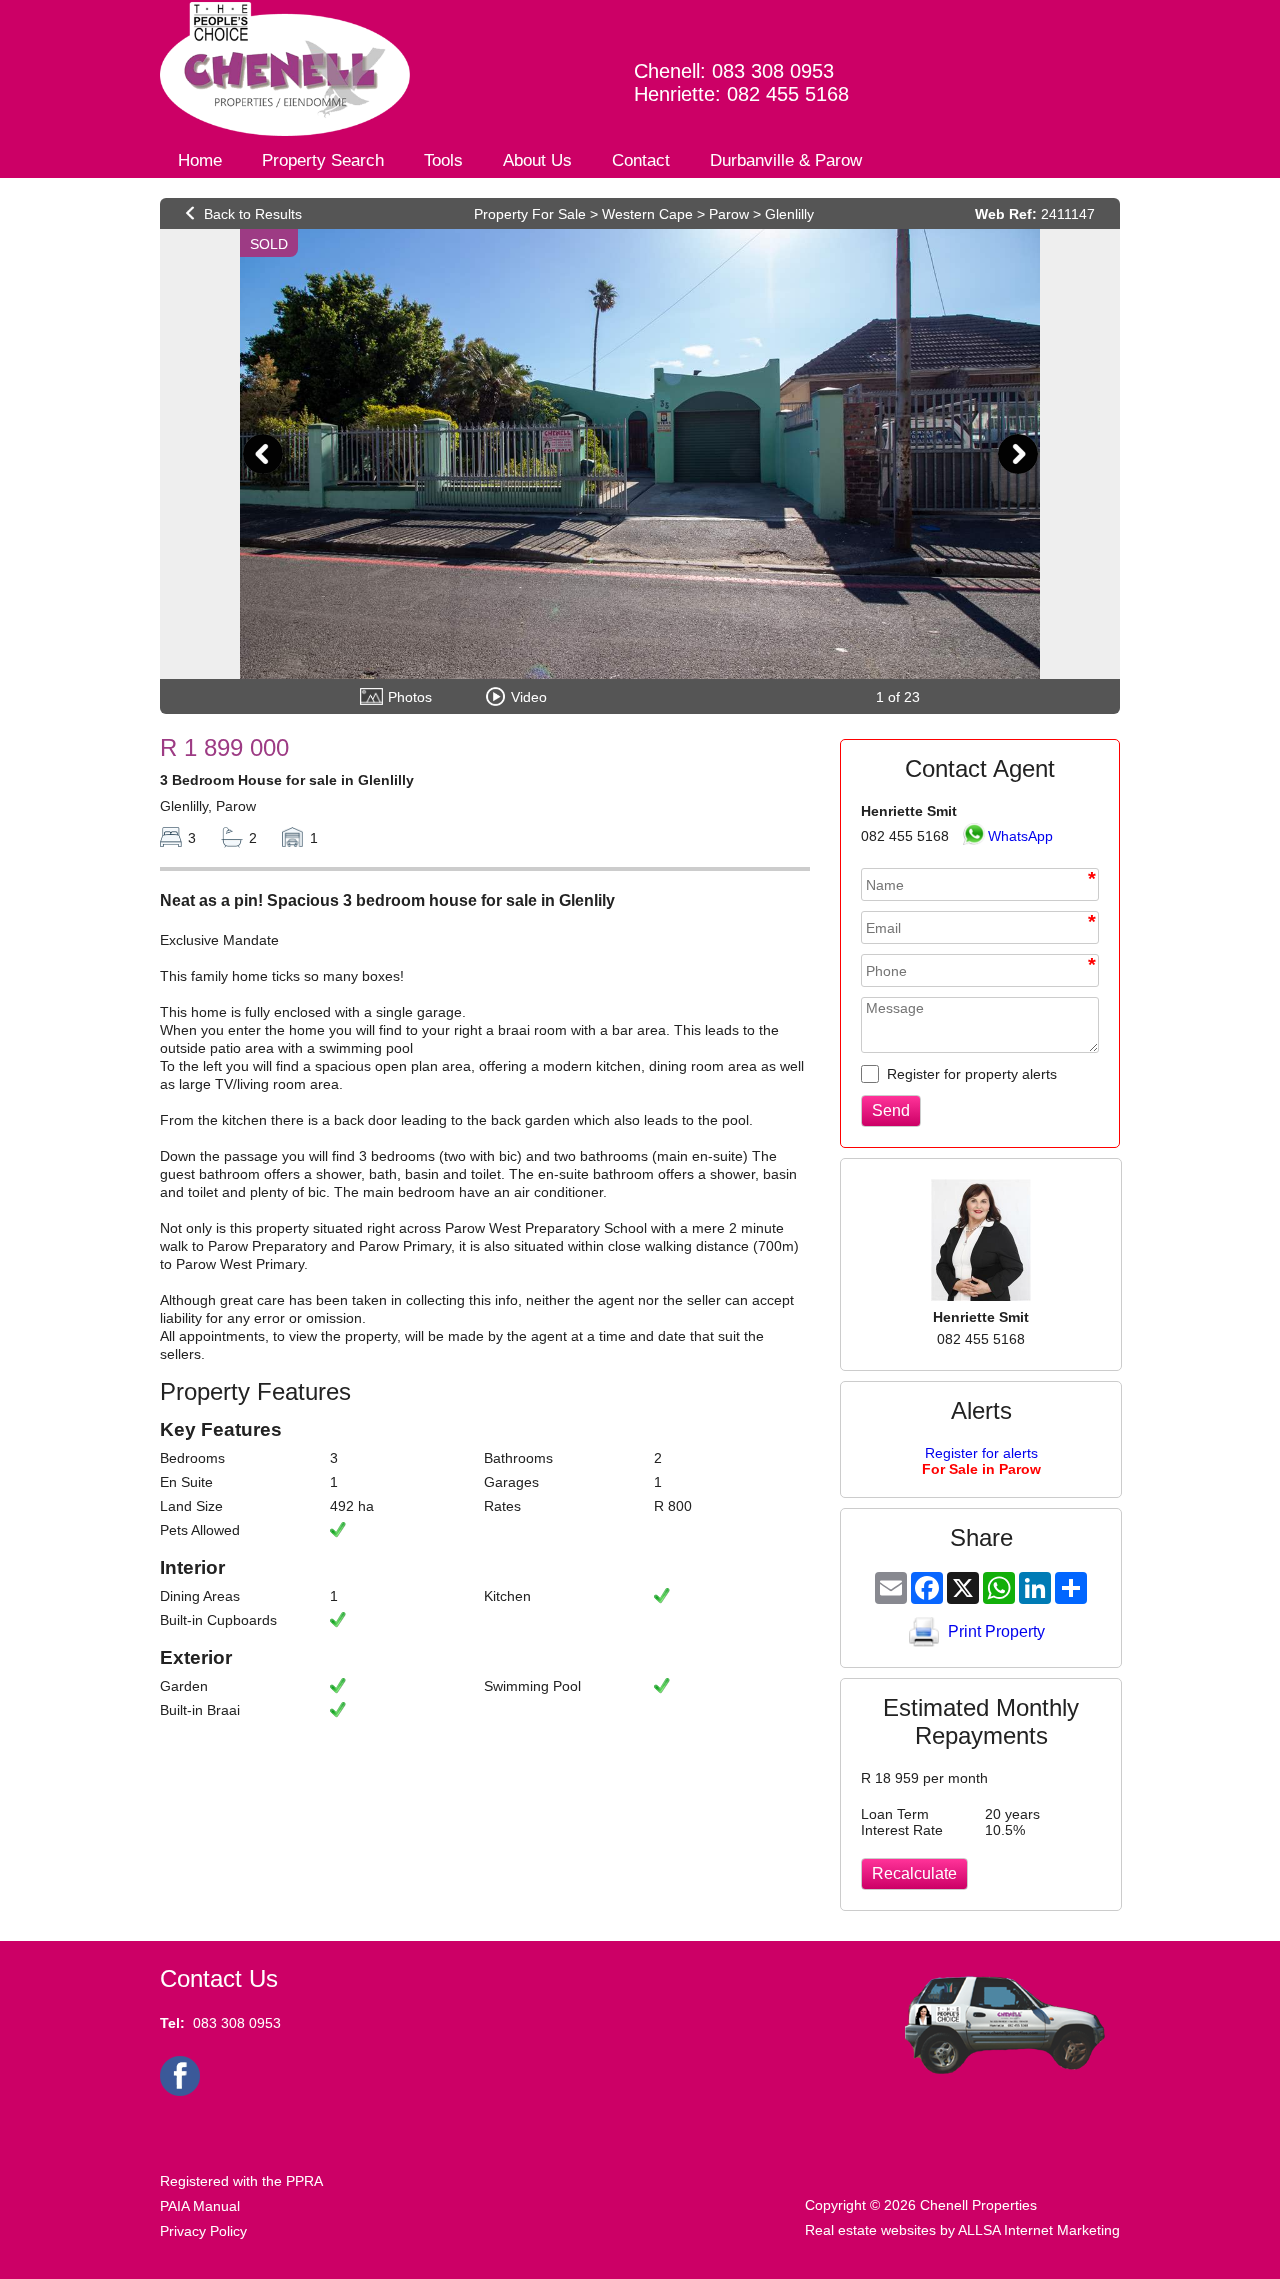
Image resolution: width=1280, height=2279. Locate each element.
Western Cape (647, 214)
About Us (537, 160)
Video (529, 697)
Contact (641, 160)
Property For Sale (530, 214)
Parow (729, 214)
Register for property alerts (970, 1074)
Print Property (996, 1631)
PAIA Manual (200, 2206)
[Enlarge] (640, 454)
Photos (410, 697)
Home (200, 160)
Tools (443, 160)
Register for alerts (981, 1461)
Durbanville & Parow (786, 160)
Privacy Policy (203, 2231)
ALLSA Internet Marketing (1039, 2230)
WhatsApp (1020, 836)
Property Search (323, 160)
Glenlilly (789, 214)
